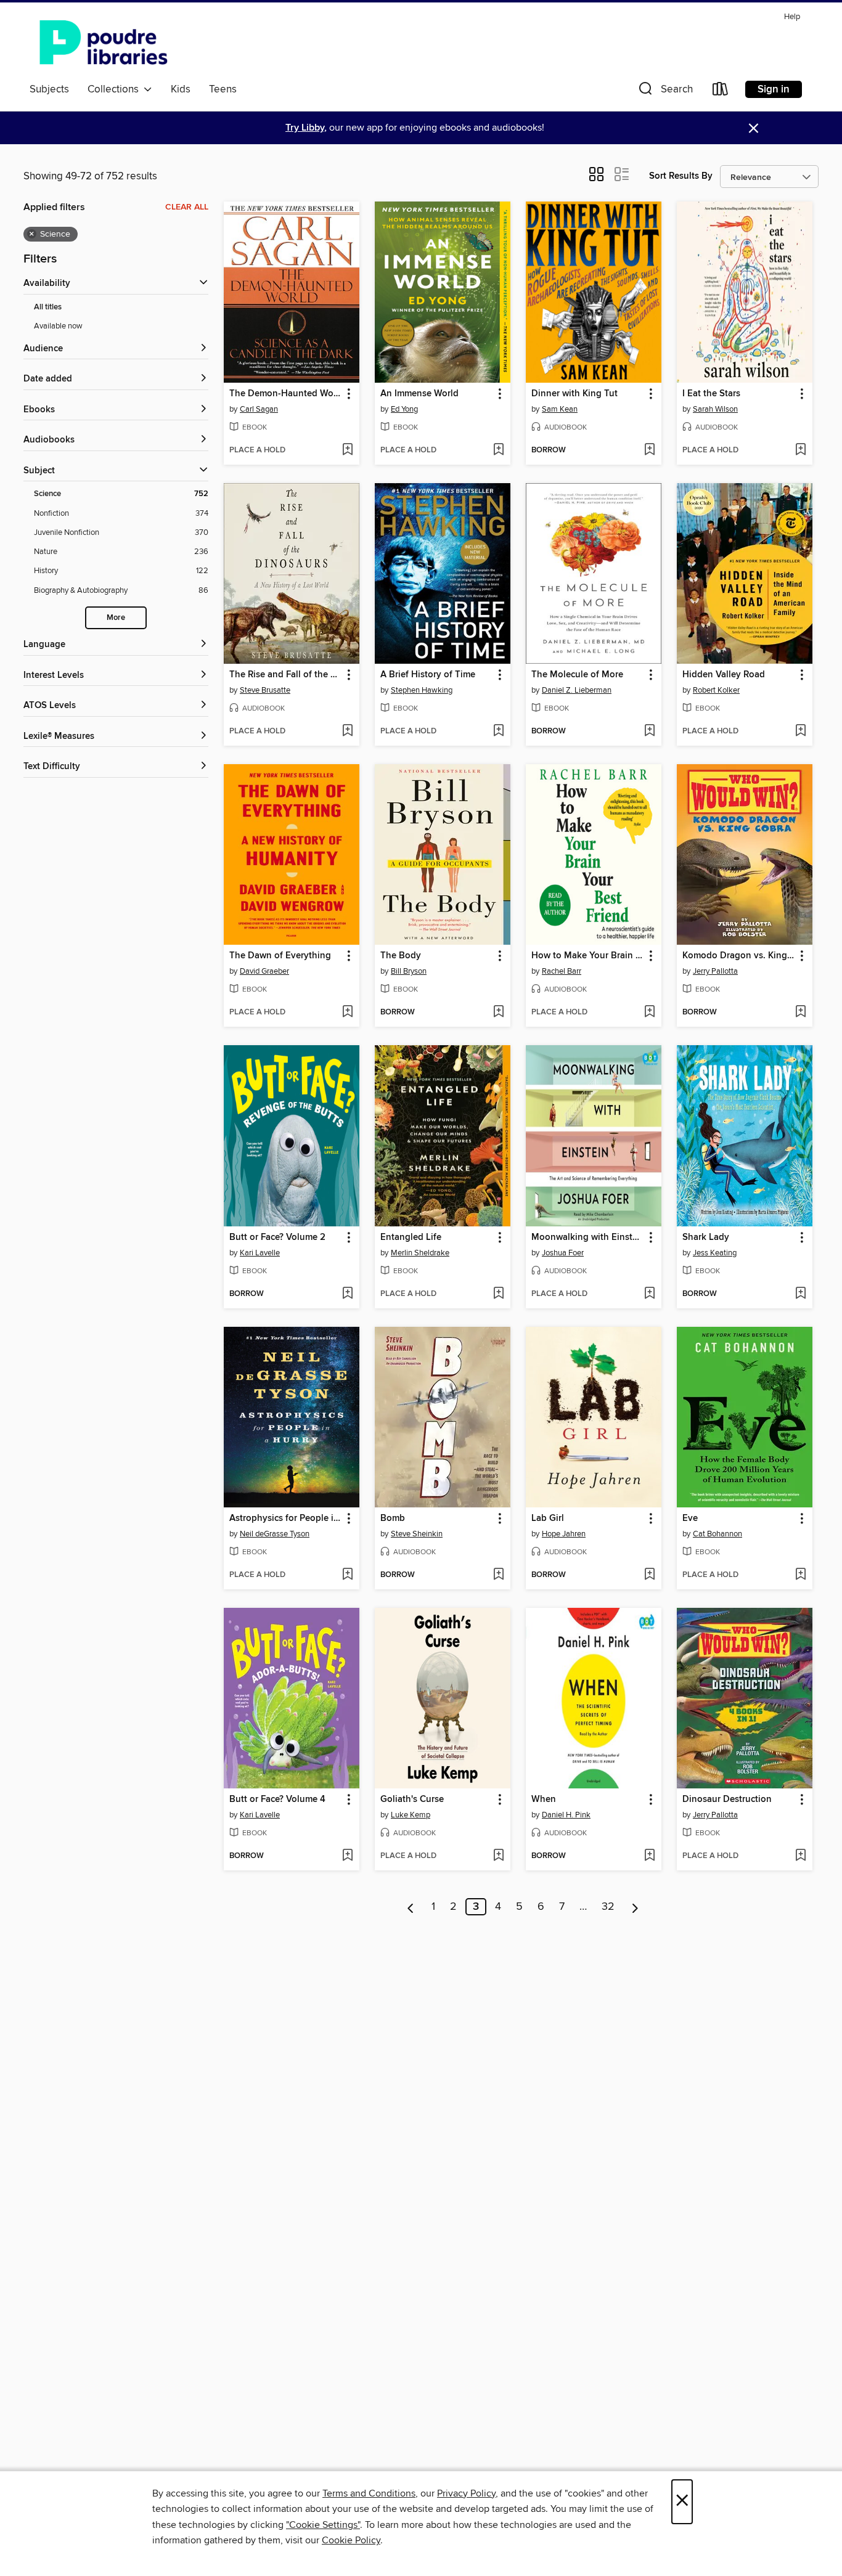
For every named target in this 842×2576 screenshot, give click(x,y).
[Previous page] (411, 1907)
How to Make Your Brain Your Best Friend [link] (588, 956)
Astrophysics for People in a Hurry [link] (286, 1518)
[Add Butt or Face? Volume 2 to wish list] (347, 1294)
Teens (223, 89)
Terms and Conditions (369, 2493)
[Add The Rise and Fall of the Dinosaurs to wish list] (347, 732)
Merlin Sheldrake (420, 1253)
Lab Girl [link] (548, 1518)
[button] (664, 92)
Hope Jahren (564, 1534)
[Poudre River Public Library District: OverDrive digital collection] (104, 43)
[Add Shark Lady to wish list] (800, 1294)
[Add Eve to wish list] (800, 1575)
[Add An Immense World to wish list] (498, 450)
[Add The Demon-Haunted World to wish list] (347, 450)
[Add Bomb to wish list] (498, 1575)
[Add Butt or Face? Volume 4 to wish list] (347, 1856)
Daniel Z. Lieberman (577, 690)
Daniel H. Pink (566, 1815)
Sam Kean (560, 409)
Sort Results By (681, 176)
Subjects (49, 89)
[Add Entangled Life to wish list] (498, 1294)
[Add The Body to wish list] (498, 1013)
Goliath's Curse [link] (412, 1800)
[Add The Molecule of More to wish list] (649, 732)
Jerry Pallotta (715, 971)
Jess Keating (715, 1253)
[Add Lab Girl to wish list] (649, 1575)
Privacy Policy (466, 2493)
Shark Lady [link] (706, 1237)
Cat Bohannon (717, 1534)
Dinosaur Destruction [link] (727, 1800)
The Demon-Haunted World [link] (286, 394)
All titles (48, 307)
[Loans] (721, 92)
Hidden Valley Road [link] (724, 675)
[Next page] (635, 1907)
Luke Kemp (411, 1815)
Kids (181, 89)
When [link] (544, 1800)
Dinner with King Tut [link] (574, 394)
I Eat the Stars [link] (711, 394)
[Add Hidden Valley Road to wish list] (800, 732)
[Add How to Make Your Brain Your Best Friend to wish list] (649, 1013)
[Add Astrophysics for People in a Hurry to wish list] (347, 1575)
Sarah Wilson (715, 409)
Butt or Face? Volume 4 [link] (277, 1800)
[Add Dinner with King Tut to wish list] (649, 450)
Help (792, 17)
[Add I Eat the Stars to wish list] (800, 450)
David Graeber (264, 971)
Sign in (774, 89)
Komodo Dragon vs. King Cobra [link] (739, 956)
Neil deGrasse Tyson (275, 1534)
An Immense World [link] (419, 394)
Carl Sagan (259, 409)
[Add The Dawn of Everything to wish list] (347, 1013)
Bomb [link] (393, 1518)
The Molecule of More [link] (577, 675)
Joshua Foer (563, 1253)
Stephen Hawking (422, 690)
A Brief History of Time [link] (428, 675)
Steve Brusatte (265, 690)
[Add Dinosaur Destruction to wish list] (800, 1856)
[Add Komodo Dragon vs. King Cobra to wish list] (800, 1013)
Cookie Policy (351, 2540)
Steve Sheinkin (417, 1534)
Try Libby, (306, 128)
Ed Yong (404, 409)
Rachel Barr (562, 971)
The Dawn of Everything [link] (280, 956)
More (116, 618)
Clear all (187, 207)
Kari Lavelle (260, 1253)
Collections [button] (116, 89)
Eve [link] (690, 1518)
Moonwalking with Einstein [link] (588, 1237)
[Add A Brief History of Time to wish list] (498, 732)
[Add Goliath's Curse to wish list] (498, 1856)
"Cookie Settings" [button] (323, 2525)
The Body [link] (401, 956)
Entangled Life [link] (411, 1237)
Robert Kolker (716, 690)
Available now (58, 326)
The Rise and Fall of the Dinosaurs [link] (286, 675)
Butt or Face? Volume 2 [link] (277, 1237)
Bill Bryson (409, 971)
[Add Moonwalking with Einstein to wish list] (649, 1294)
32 (608, 1907)
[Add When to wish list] (649, 1856)
